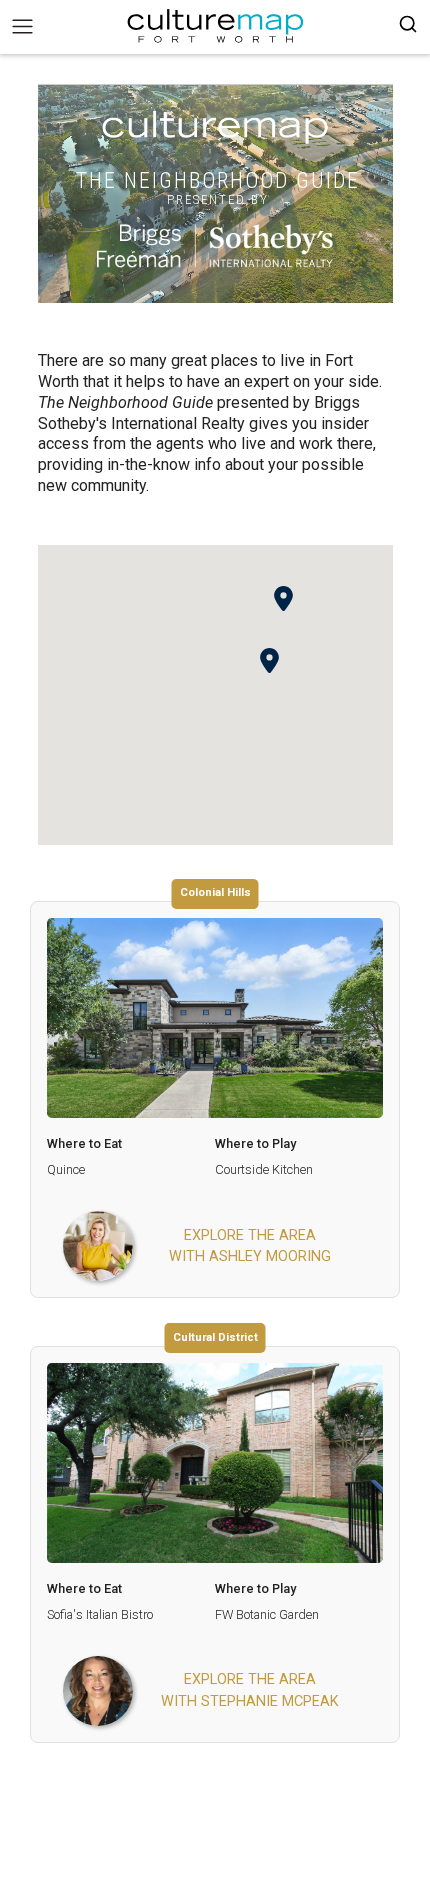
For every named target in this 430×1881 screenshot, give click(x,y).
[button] (269, 660)
